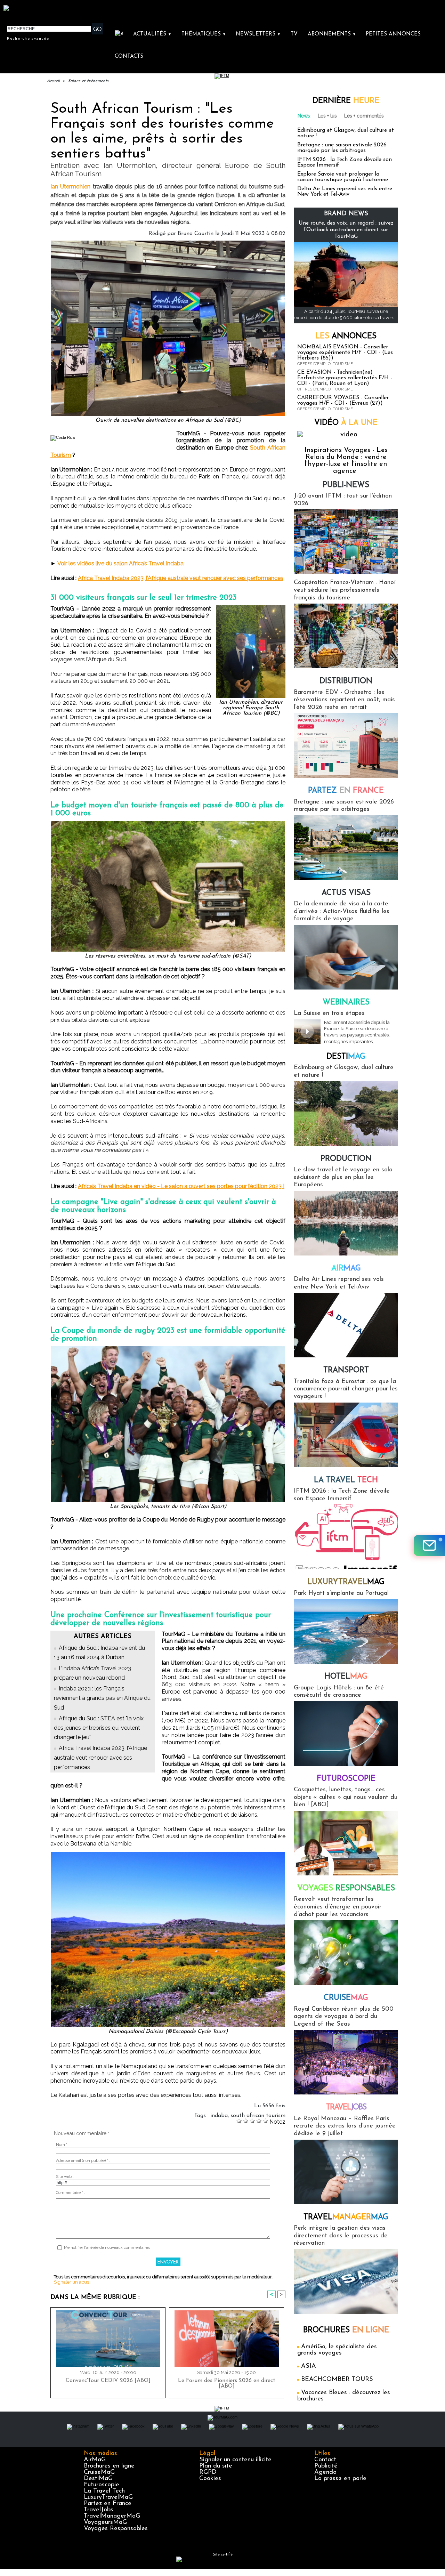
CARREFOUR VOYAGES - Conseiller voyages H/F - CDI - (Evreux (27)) (343, 401)
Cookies (210, 2479)
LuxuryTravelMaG (108, 2497)
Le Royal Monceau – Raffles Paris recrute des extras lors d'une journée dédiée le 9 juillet (345, 2126)
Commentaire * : (71, 2193)
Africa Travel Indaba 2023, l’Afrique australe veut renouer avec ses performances (181, 578)
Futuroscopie (346, 1779)
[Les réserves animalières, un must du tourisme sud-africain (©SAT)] (168, 823)
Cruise (346, 1998)
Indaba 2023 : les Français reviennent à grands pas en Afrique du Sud (102, 1698)
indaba (219, 2116)
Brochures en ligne (109, 2466)
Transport (346, 1370)
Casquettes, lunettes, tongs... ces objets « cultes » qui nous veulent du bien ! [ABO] (346, 1797)
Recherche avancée (28, 38)
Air (346, 1269)
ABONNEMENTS (332, 34)
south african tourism (258, 2116)
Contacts (129, 56)
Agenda (325, 2472)
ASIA (309, 2366)
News (304, 116)
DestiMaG (98, 2479)
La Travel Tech (104, 2491)
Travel (346, 2107)
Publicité (326, 2466)
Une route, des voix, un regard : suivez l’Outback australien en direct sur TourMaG (346, 230)
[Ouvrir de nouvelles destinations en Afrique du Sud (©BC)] (168, 243)
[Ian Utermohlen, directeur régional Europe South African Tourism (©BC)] (251, 607)
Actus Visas (346, 893)
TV (294, 34)
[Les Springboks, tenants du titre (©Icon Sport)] (168, 1348)
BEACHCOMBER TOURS (337, 2380)
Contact (325, 2460)
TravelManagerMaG (112, 2516)
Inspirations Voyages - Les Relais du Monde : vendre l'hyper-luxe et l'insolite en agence (346, 461)
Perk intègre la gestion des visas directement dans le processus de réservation (341, 2236)
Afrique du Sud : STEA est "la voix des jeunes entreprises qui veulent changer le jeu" (99, 1728)
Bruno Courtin (196, 234)
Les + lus (327, 116)
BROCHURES (346, 2330)
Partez (346, 791)
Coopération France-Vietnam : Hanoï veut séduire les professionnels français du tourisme (345, 590)
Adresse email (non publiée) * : (83, 2161)
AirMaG (95, 2460)
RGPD (208, 2472)
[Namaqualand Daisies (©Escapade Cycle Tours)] (168, 1854)
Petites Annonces (393, 34)
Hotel (346, 1677)
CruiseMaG (99, 2472)
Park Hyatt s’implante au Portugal (341, 1593)
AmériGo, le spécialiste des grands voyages (337, 2350)
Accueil (53, 81)
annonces (346, 336)
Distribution (346, 681)
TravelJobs (99, 2510)
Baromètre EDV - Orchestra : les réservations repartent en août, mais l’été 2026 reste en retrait (344, 700)
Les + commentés (364, 116)
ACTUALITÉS (152, 34)
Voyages (346, 1888)
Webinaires (346, 1003)
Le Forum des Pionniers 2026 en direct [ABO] (227, 2383)
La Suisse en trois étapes (329, 1014)
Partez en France (108, 2504)
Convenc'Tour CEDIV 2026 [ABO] (108, 2381)
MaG (346, 1582)
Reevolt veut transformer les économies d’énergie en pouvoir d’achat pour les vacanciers (338, 1907)
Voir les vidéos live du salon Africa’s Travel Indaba (120, 563)
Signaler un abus (71, 2282)
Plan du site (216, 2466)
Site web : (65, 2177)
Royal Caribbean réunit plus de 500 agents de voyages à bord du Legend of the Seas (344, 2017)
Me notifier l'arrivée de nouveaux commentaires (107, 2248)
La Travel (346, 1480)
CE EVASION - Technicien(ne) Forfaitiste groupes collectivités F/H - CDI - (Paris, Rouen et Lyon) (345, 378)
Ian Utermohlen (70, 187)
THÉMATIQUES (204, 34)
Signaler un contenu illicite (235, 2460)
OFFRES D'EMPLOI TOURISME (325, 364)
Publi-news (346, 485)
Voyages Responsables (116, 2529)
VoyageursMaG (105, 2522)
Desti (346, 1057)
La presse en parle (340, 2479)
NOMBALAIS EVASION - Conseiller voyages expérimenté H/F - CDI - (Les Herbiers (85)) (345, 353)
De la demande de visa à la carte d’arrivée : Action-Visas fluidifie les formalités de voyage (342, 911)
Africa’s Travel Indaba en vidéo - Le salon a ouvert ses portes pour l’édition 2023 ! (181, 1186)
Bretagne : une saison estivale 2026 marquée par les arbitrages (342, 148)
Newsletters (258, 34)
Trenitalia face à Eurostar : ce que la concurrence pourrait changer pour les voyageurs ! (346, 1389)
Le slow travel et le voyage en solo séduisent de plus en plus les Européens (343, 1177)
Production (346, 1159)
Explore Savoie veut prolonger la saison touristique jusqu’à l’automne (343, 177)
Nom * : (63, 2145)
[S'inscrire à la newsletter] (429, 1545)
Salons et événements (88, 81)
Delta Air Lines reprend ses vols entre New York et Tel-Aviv (345, 192)
